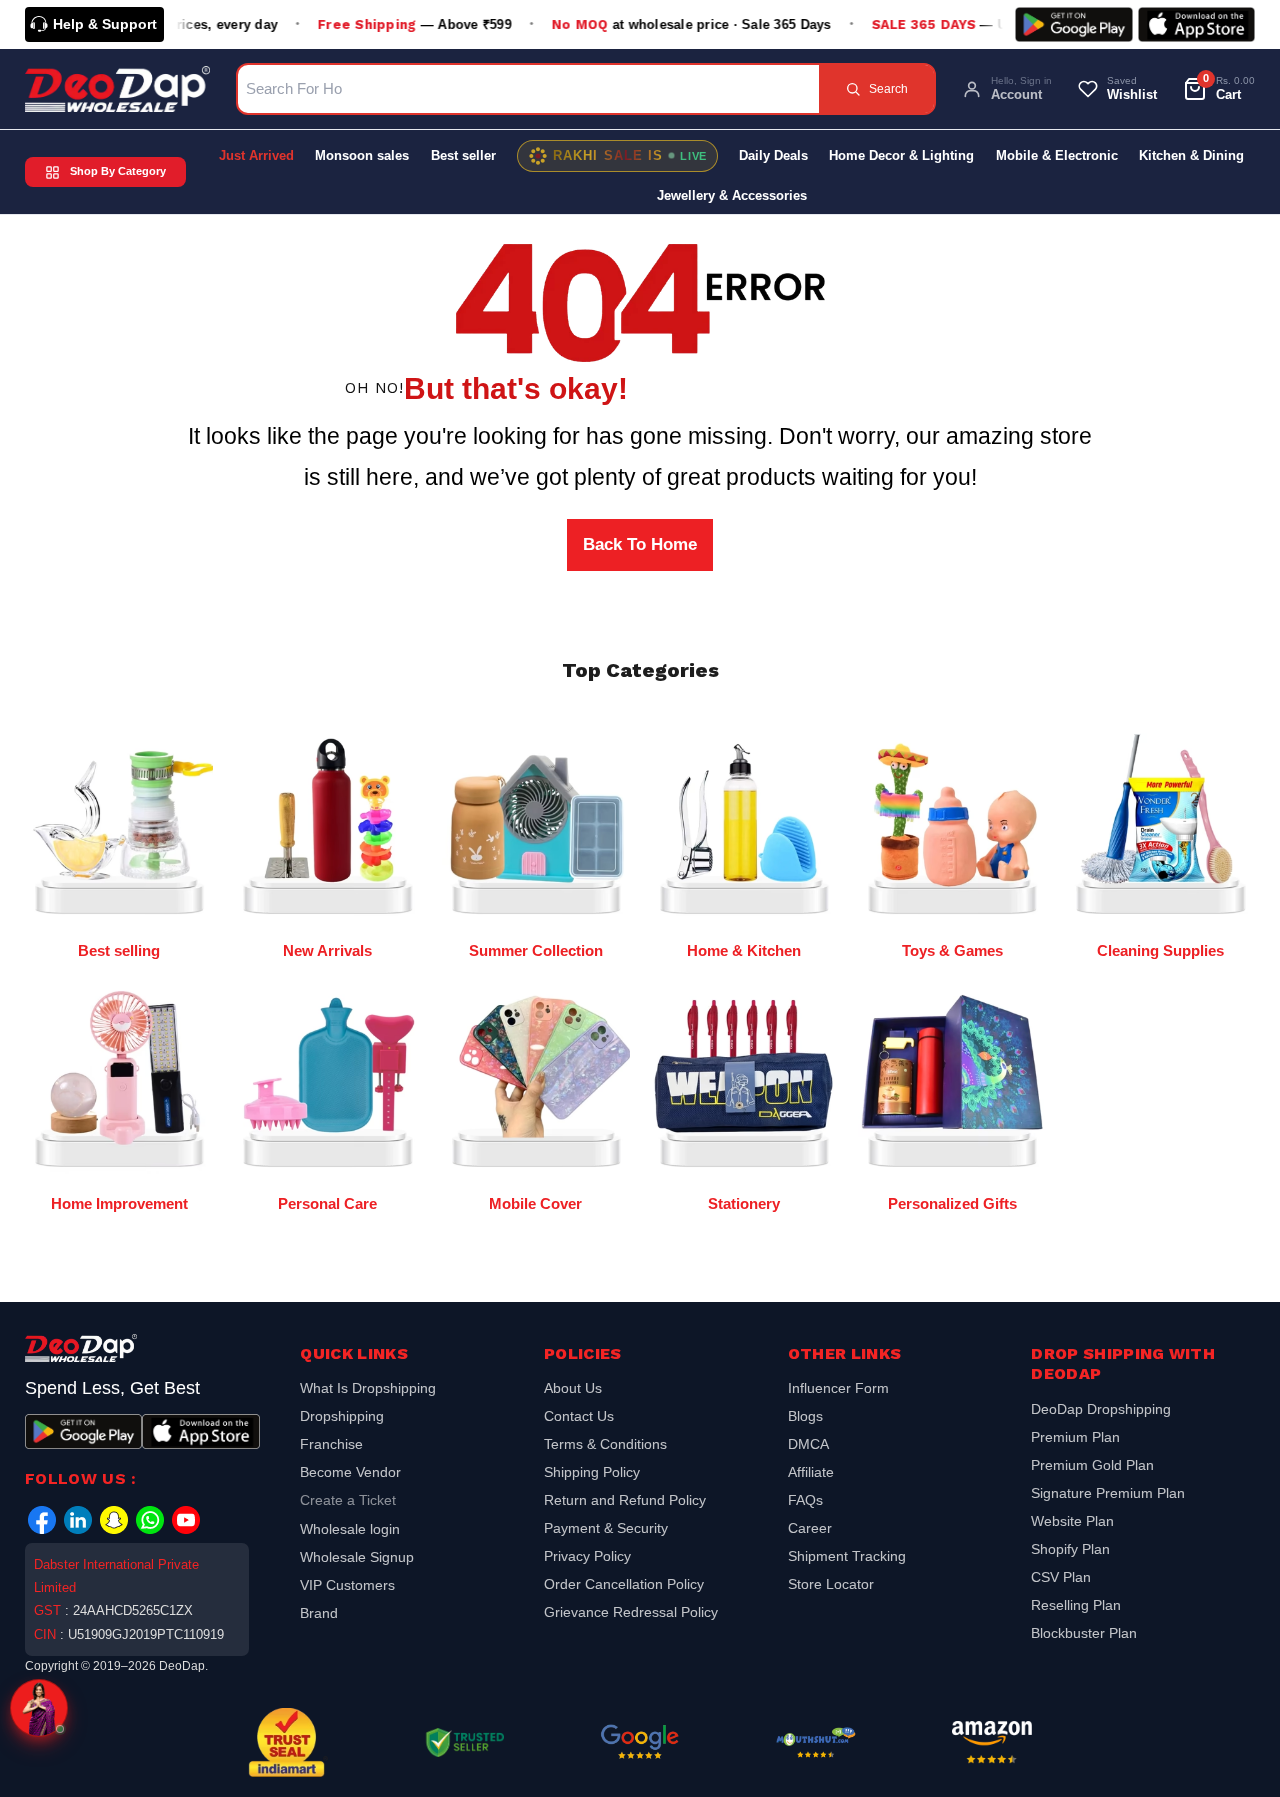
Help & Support (105, 24)
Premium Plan (1075, 1437)
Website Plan (1072, 1521)
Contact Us (579, 1416)
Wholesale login (350, 1529)
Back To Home (640, 544)
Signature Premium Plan (1108, 1493)
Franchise (331, 1444)
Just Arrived (256, 155)
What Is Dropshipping (368, 1390)
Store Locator (831, 1584)
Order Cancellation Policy (624, 1584)
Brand (319, 1613)
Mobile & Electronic (1057, 155)
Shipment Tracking (847, 1556)
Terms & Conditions (605, 1444)
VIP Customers (347, 1585)
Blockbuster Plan (1084, 1633)
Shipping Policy (592, 1472)
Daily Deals (773, 155)
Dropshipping (342, 1416)
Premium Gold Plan (1092, 1465)
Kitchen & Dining (1191, 155)
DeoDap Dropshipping (1101, 1411)
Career (810, 1528)
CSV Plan (1061, 1577)
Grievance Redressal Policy (631, 1612)
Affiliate (811, 1472)
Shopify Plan (1070, 1549)
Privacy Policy (587, 1556)
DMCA (808, 1444)
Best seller (463, 155)
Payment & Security (606, 1528)
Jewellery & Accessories (732, 195)
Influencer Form (838, 1390)
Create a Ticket (348, 1500)
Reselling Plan (1076, 1605)
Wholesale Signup (357, 1557)
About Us (573, 1390)
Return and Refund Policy (625, 1500)
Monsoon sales (362, 155)
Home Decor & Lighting (901, 155)
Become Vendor (350, 1472)
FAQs (805, 1500)
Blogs (805, 1416)
